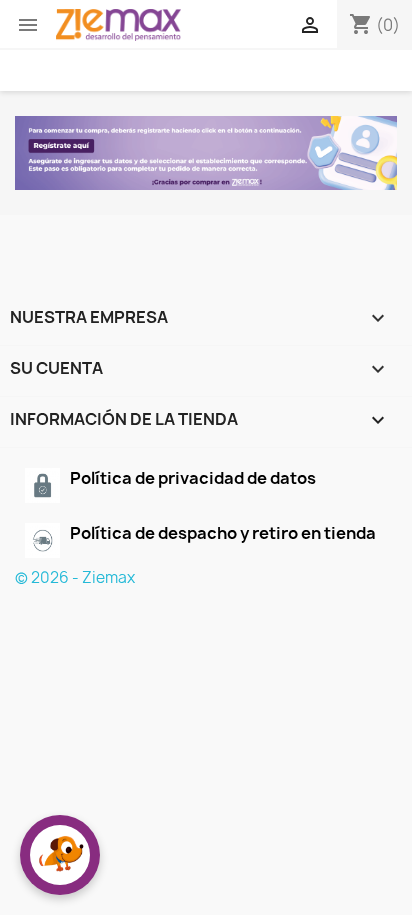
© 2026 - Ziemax (75, 577)
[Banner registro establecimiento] (206, 153)
